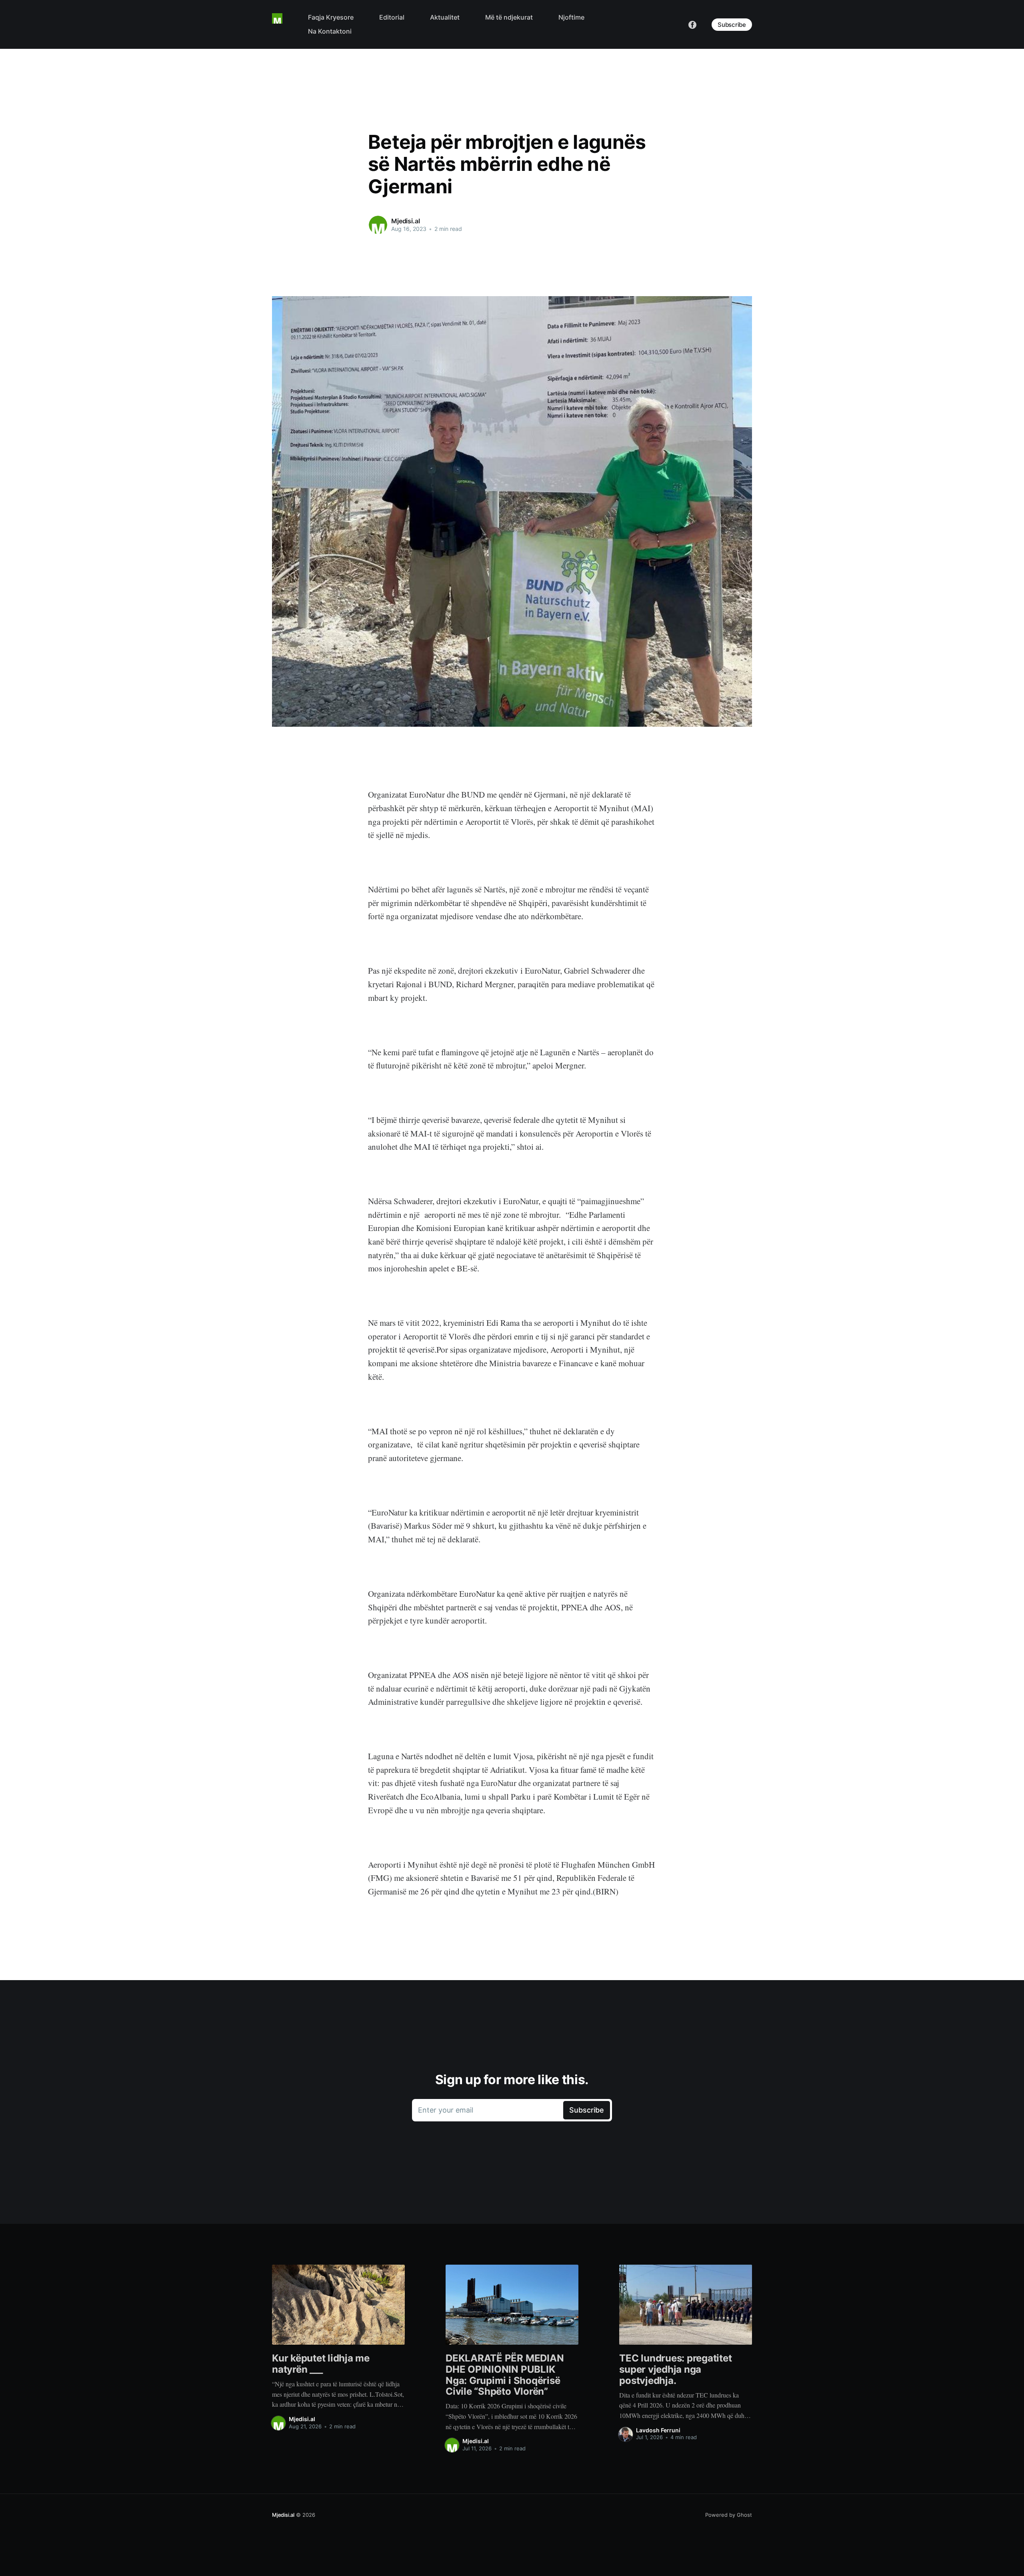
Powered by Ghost (729, 2515)
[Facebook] (692, 24)
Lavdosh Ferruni (658, 2430)
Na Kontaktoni (330, 31)
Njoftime (571, 17)
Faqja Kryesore (331, 17)
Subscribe (732, 25)
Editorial (392, 17)
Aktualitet (445, 17)
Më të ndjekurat (509, 17)
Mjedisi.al (405, 221)
